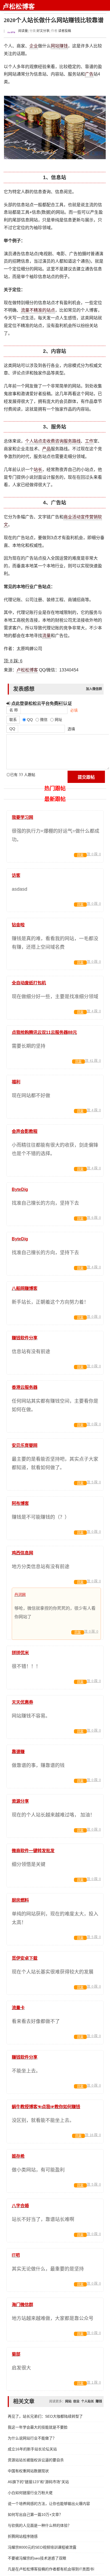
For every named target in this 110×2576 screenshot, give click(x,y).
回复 (80, 855)
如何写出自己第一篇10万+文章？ (35, 2515)
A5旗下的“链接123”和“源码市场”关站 (38, 2482)
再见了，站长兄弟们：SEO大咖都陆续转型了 (45, 2416)
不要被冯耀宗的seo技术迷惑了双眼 (37, 2558)
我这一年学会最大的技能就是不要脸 (38, 2427)
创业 (76, 2401)
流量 (46, 636)
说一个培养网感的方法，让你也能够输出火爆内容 (49, 2504)
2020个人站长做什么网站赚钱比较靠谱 (54, 20)
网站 (55, 46)
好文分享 (43, 31)
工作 (89, 441)
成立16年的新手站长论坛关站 (32, 2449)
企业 (34, 46)
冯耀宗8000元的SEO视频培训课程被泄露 (42, 2547)
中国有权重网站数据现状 (29, 2471)
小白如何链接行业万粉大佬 (30, 2493)
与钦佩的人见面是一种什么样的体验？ (40, 2525)
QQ (12, 729)
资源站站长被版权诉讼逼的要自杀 (36, 2460)
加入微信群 (94, 689)
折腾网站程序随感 (23, 2536)
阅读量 (23, 31)
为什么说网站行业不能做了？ (32, 2438)
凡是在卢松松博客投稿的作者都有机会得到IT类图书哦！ (51, 2569)
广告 (89, 74)
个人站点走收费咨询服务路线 (53, 441)
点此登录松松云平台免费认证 (41, 703)
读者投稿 (65, 31)
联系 (13, 720)
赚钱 (64, 46)
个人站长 (88, 2401)
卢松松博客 (19, 7)
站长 (38, 470)
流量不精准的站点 (38, 310)
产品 (46, 449)
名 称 (14, 710)
